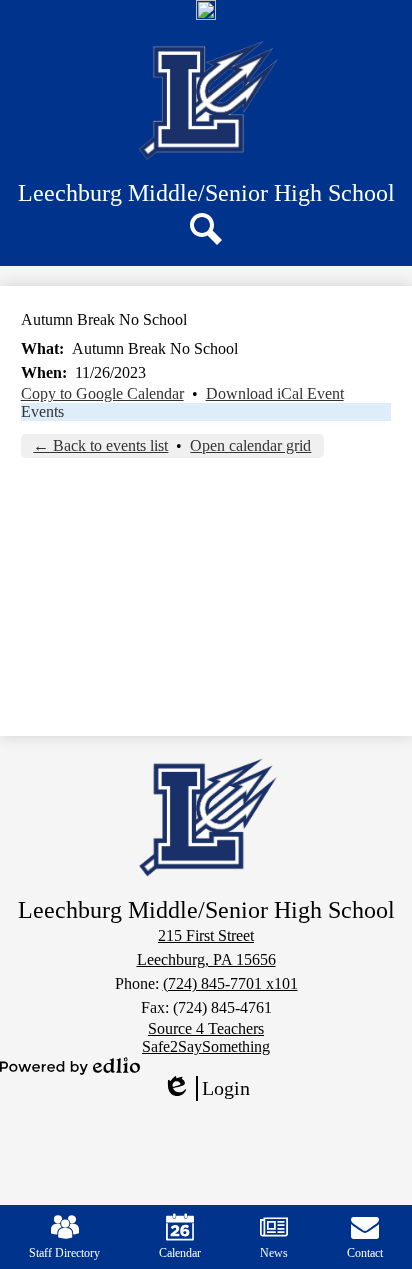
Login (213, 1089)
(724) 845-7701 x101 (230, 983)
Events (42, 411)
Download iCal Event (275, 393)
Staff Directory (64, 1253)
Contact (365, 1253)
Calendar (180, 1253)
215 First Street (206, 935)
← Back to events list (100, 445)
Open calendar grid (250, 445)
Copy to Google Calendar (102, 393)
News (274, 1253)
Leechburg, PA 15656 (206, 959)
